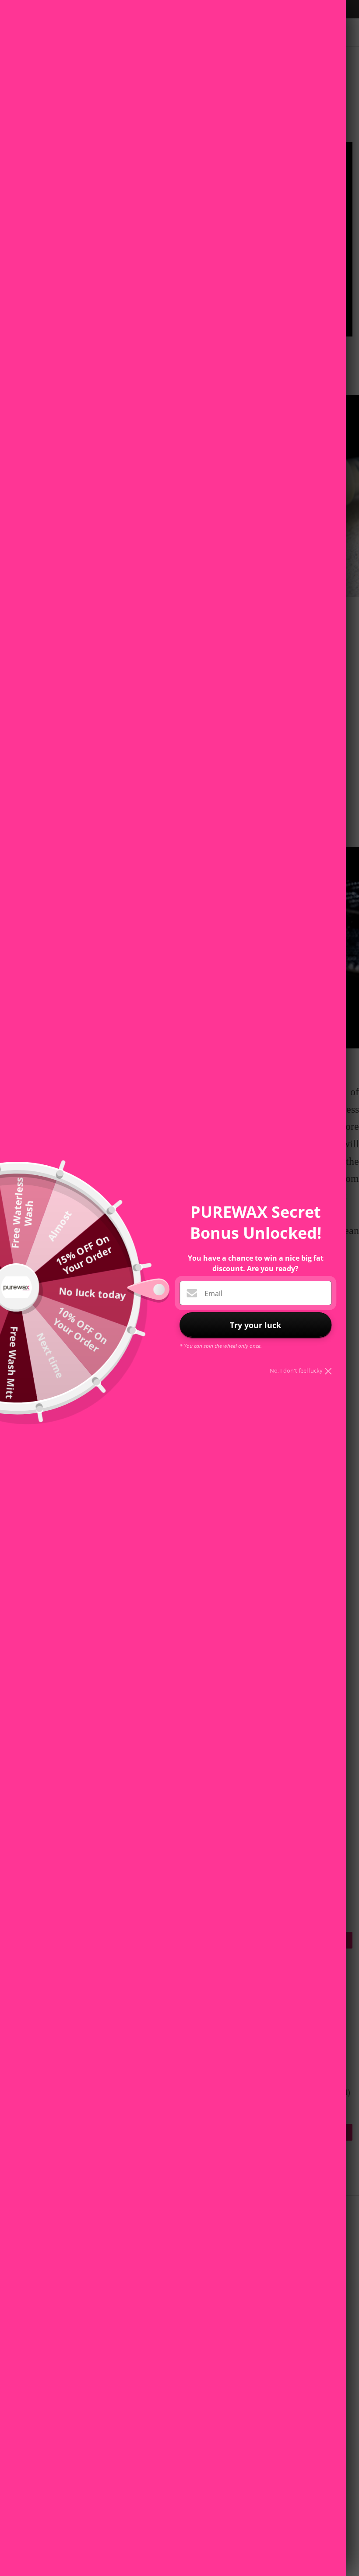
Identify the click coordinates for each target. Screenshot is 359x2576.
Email (213, 1293)
